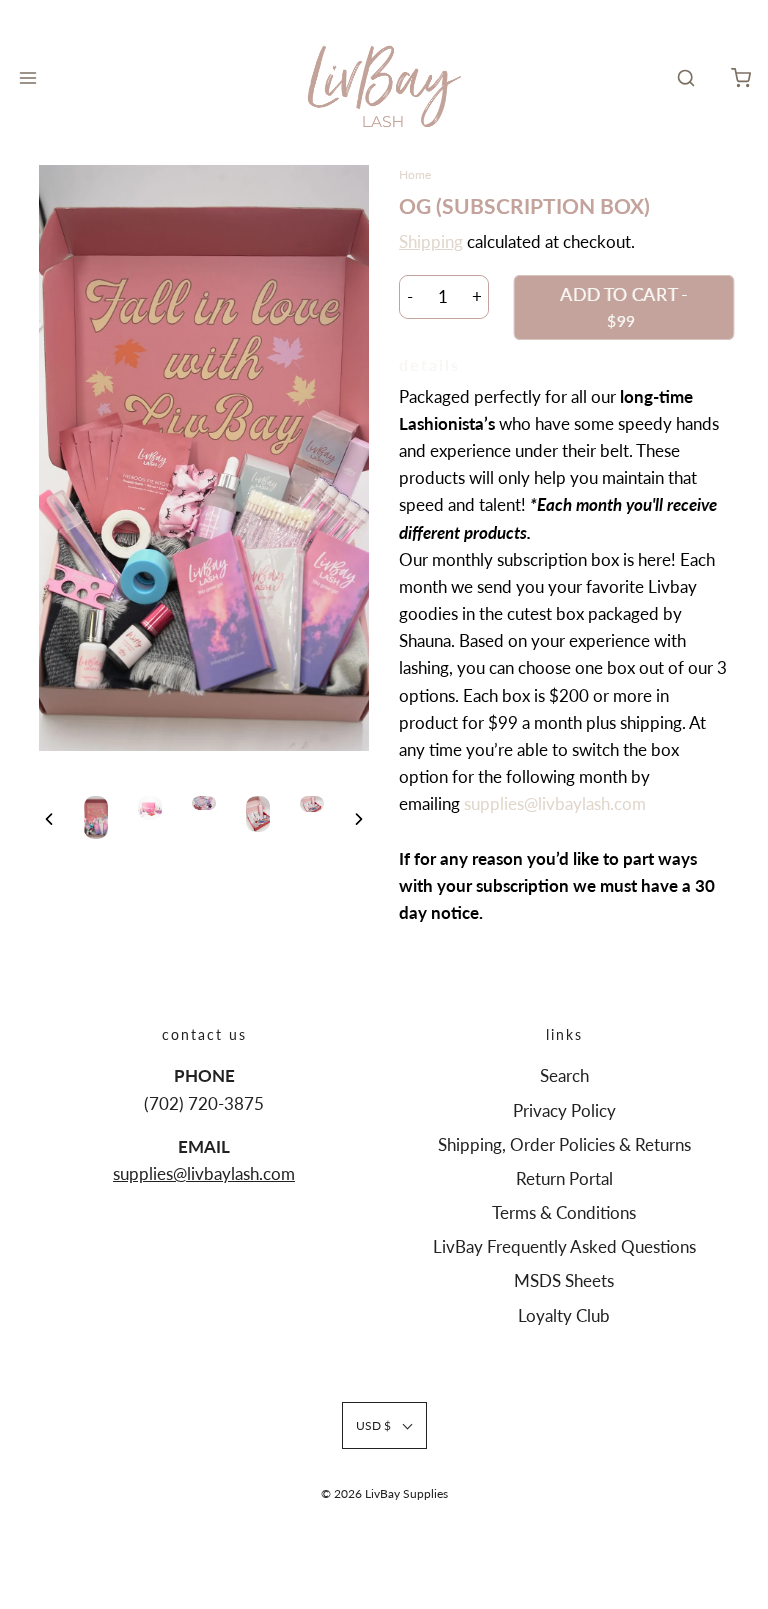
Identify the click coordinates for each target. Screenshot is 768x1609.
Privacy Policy (564, 1110)
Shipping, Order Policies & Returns (564, 1144)
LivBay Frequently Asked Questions (564, 1246)
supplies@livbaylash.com (555, 803)
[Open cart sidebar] (740, 78)
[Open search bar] (685, 78)
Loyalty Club (564, 1315)
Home (415, 174)
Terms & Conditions (564, 1212)
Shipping (431, 241)
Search (564, 1075)
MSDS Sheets (564, 1280)
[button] (49, 818)
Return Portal (564, 1178)
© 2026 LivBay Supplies (384, 1493)
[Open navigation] (27, 78)
